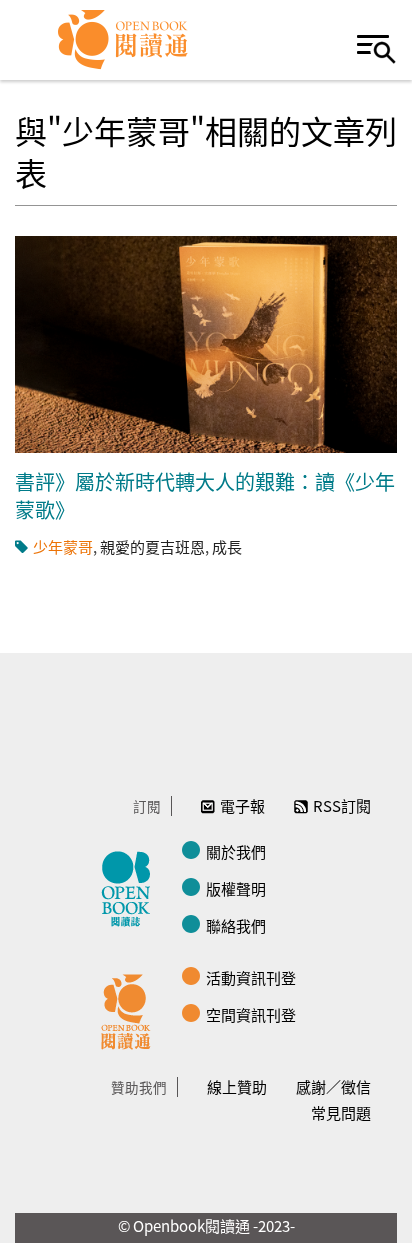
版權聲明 (236, 888)
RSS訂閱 (342, 805)
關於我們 (236, 851)
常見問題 (341, 1112)
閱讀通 (131, 1009)
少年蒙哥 (63, 546)
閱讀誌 (131, 886)
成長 (227, 546)
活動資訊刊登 (251, 977)
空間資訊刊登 (251, 1014)
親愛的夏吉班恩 (152, 546)
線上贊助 (237, 1086)
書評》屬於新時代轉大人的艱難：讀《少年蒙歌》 (205, 495)
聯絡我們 (236, 925)
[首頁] (123, 40)
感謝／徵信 (333, 1086)
